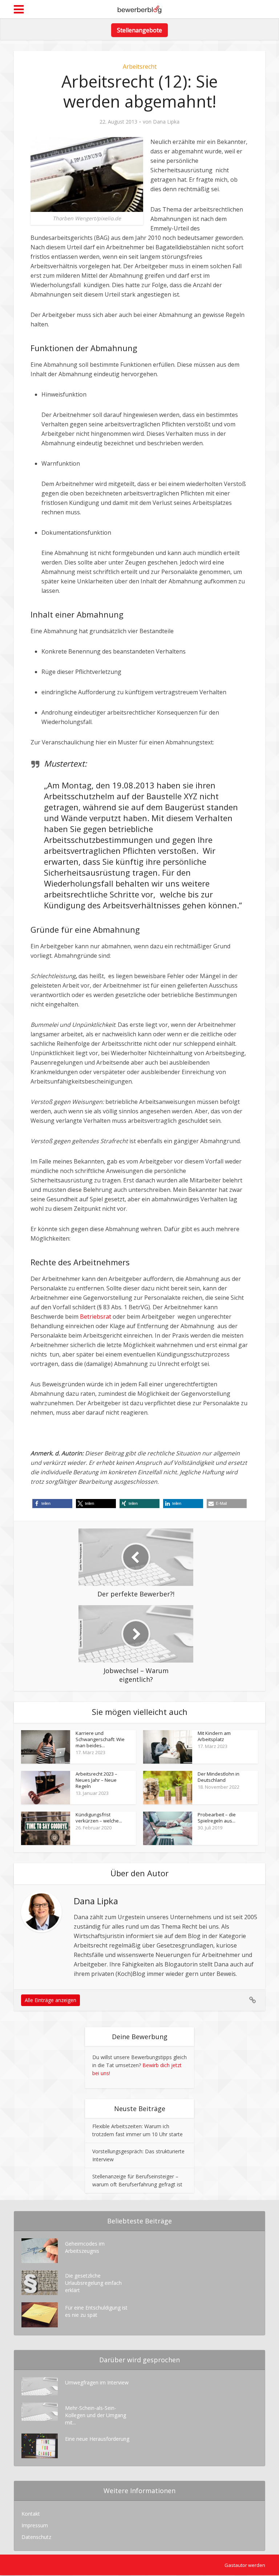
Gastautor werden (245, 2565)
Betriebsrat (96, 1317)
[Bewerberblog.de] (139, 8)
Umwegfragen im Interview (97, 2382)
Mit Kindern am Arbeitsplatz (214, 1736)
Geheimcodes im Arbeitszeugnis (85, 2247)
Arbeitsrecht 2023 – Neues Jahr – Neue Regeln (96, 1780)
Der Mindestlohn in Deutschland (219, 1777)
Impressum (35, 2525)
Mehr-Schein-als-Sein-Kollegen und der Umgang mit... (96, 2415)
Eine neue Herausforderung (97, 2439)
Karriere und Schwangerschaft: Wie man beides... (100, 1739)
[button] (52, 1504)
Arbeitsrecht (140, 67)
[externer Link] (253, 2000)
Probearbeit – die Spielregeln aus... (217, 1818)
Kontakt (31, 2514)
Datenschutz (36, 2537)
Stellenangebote (139, 30)
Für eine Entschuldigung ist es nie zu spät (96, 2311)
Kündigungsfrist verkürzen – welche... (99, 1818)
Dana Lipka (166, 122)
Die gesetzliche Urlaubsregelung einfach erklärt (93, 2283)
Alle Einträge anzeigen (50, 2000)
